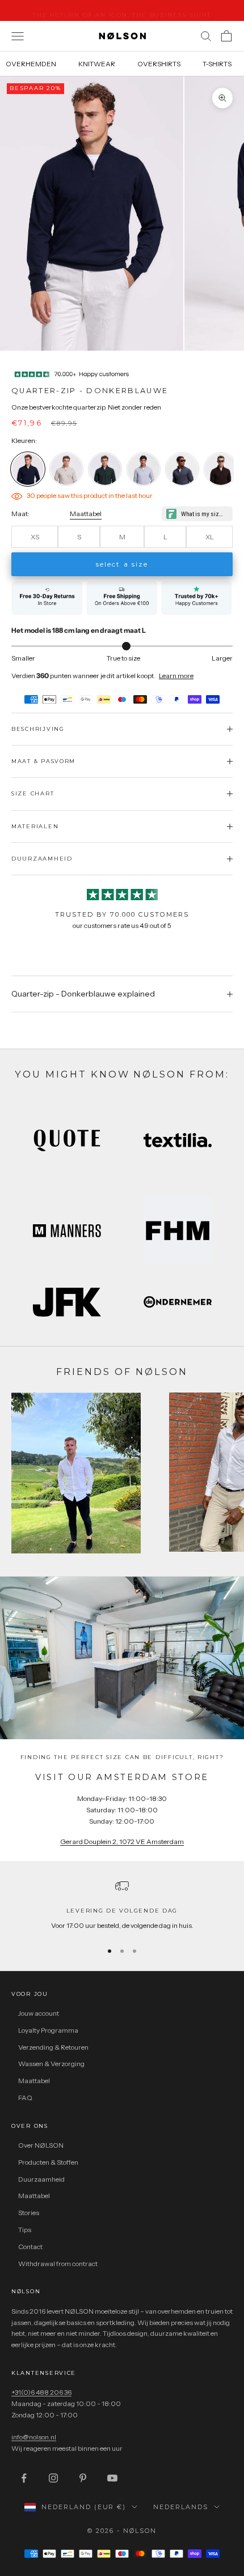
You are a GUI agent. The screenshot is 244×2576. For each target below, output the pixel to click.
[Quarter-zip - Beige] (66, 469)
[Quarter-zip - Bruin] (221, 469)
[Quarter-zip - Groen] (105, 469)
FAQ (25, 2098)
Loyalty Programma (48, 2030)
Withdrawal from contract (58, 2264)
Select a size (122, 564)
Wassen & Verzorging (51, 2064)
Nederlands (181, 2507)
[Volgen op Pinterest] (83, 2478)
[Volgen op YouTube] (112, 2478)
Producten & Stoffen (48, 2162)
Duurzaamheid (41, 2179)
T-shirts (217, 64)
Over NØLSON (41, 2145)
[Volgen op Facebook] (24, 2478)
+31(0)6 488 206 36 (41, 2392)
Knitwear (97, 64)
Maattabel (86, 514)
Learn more (176, 676)
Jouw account (39, 2013)
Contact (30, 2247)
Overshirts (159, 64)
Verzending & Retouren (53, 2047)
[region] (122, 1905)
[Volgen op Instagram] (53, 2478)
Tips (25, 2230)
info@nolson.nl (34, 2437)
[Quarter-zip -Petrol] (182, 469)
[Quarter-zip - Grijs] (144, 469)
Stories (29, 2213)
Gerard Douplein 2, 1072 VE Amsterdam (122, 1841)
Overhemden (31, 64)
